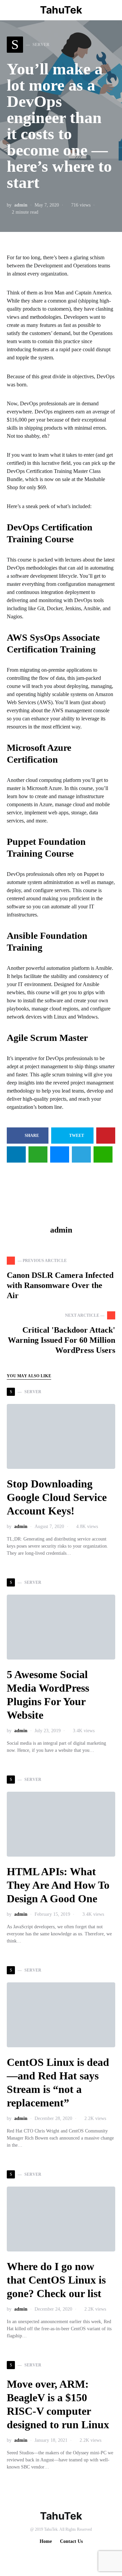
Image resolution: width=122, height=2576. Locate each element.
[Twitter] (66, 2556)
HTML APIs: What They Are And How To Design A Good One (58, 1885)
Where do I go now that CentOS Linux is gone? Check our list (56, 2280)
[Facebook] (55, 2556)
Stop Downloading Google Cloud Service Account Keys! (57, 1497)
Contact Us (71, 2541)
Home (46, 2541)
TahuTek (61, 10)
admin (21, 205)
